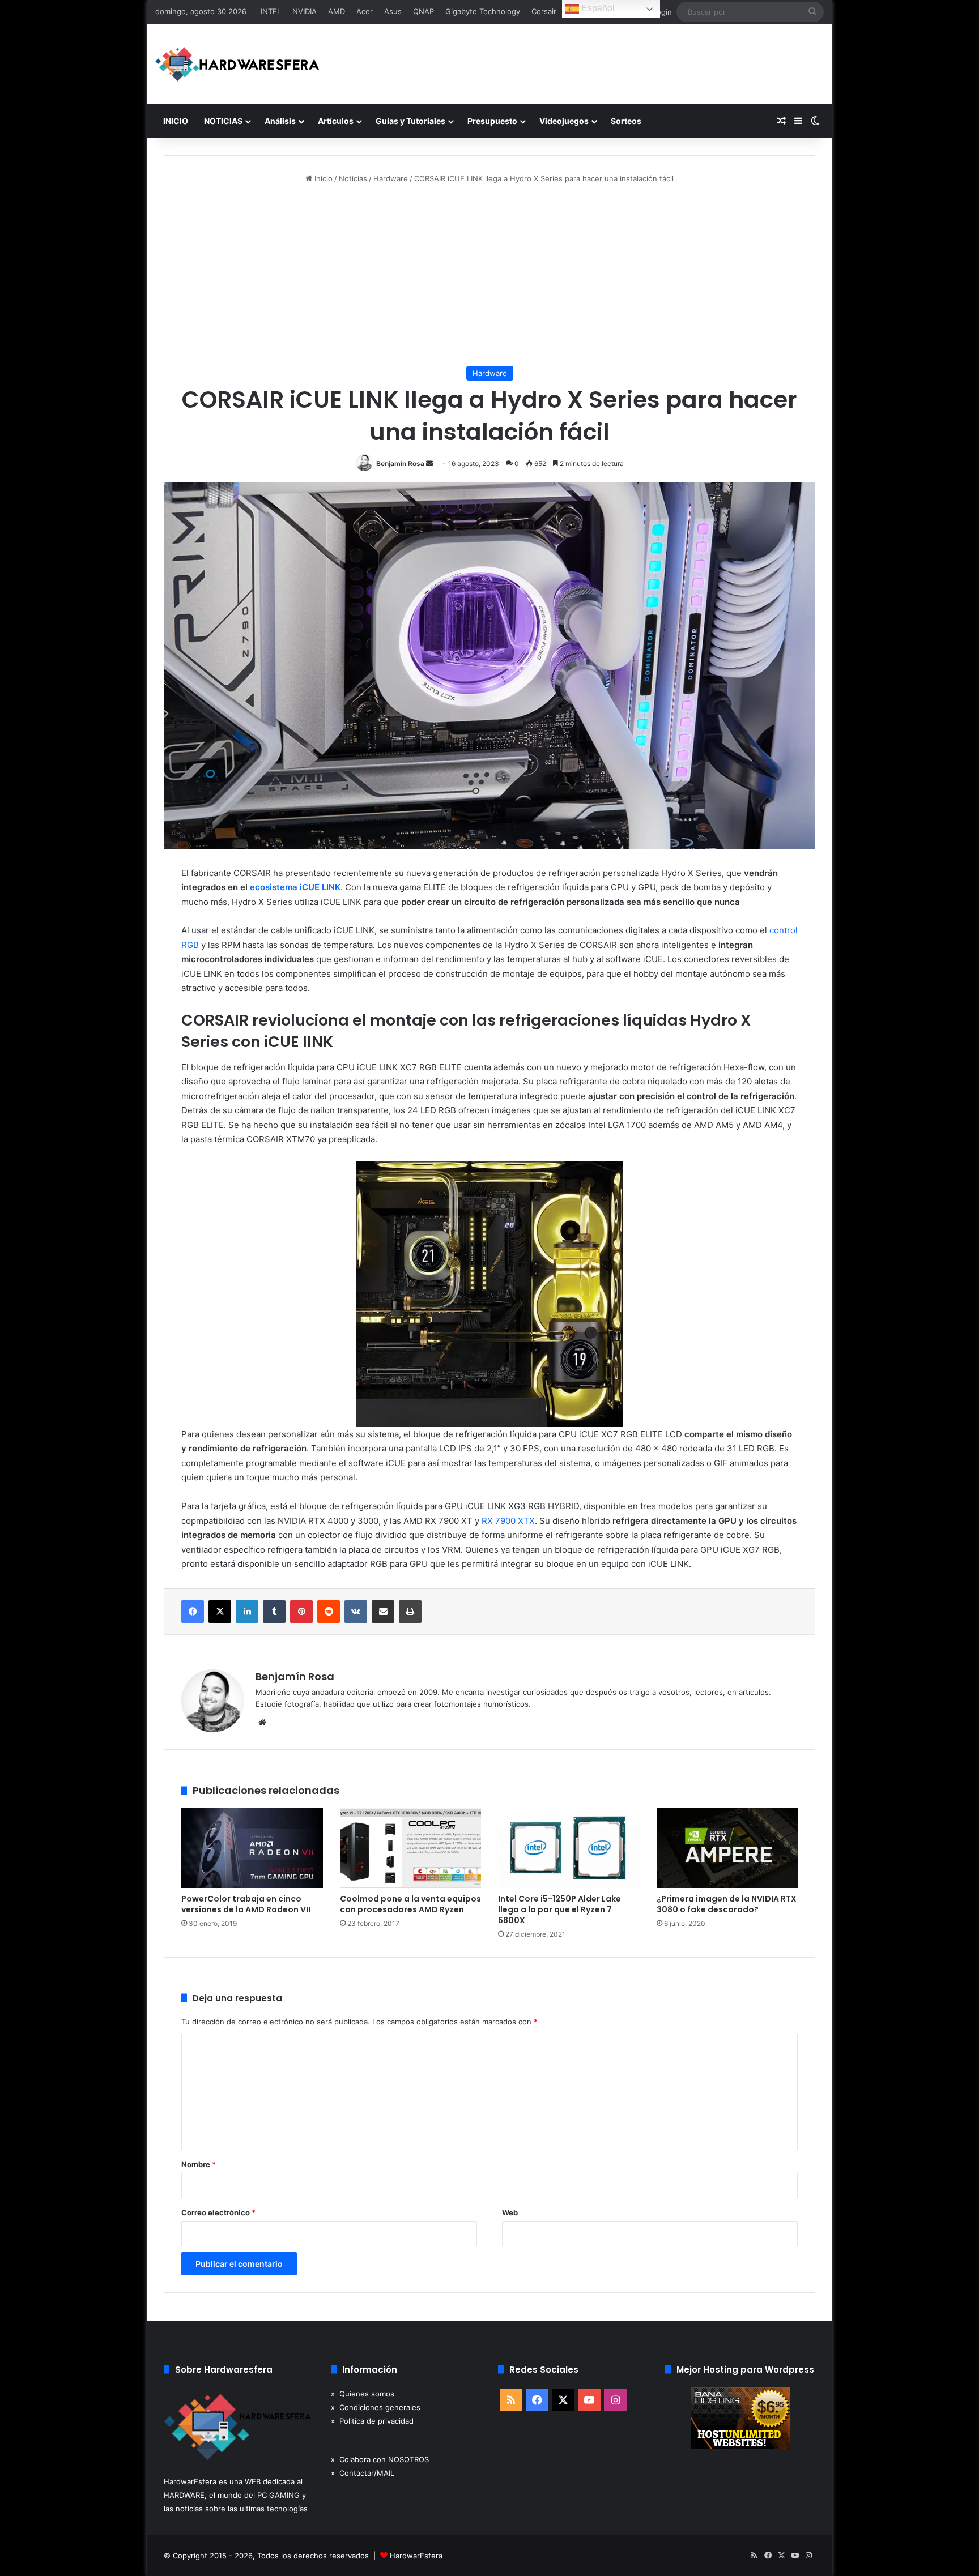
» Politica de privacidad (372, 2421)
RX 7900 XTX (508, 1521)
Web (510, 2212)
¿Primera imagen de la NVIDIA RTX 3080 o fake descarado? (727, 1904)
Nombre (199, 2164)
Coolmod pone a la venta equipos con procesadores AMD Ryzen (410, 1904)
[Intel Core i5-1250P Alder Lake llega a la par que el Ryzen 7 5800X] (569, 1848)
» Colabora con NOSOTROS (380, 2459)
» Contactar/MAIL (363, 2473)
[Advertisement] (489, 275)
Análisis (280, 121)
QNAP (423, 11)
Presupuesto (492, 121)
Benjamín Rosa (400, 463)
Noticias (353, 178)
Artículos (336, 121)
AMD (337, 11)
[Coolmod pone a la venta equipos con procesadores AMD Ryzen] (411, 1848)
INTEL (271, 11)
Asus (393, 11)
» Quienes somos (363, 2394)
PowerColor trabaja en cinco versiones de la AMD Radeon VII (246, 1904)
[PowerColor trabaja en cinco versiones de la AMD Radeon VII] (252, 1848)
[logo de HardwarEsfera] (237, 64)
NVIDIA (305, 11)
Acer (365, 11)
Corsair (544, 11)
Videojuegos (564, 121)
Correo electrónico (218, 2212)
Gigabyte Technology (483, 11)
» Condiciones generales (376, 2407)
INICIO (176, 121)
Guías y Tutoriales (410, 121)
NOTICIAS (223, 121)
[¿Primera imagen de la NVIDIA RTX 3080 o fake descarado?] (727, 1848)
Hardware (391, 178)
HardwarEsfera (416, 2556)
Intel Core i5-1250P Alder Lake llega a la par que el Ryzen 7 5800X (559, 1909)
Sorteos (626, 121)
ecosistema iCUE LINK (295, 887)
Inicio (322, 178)
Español (597, 8)
